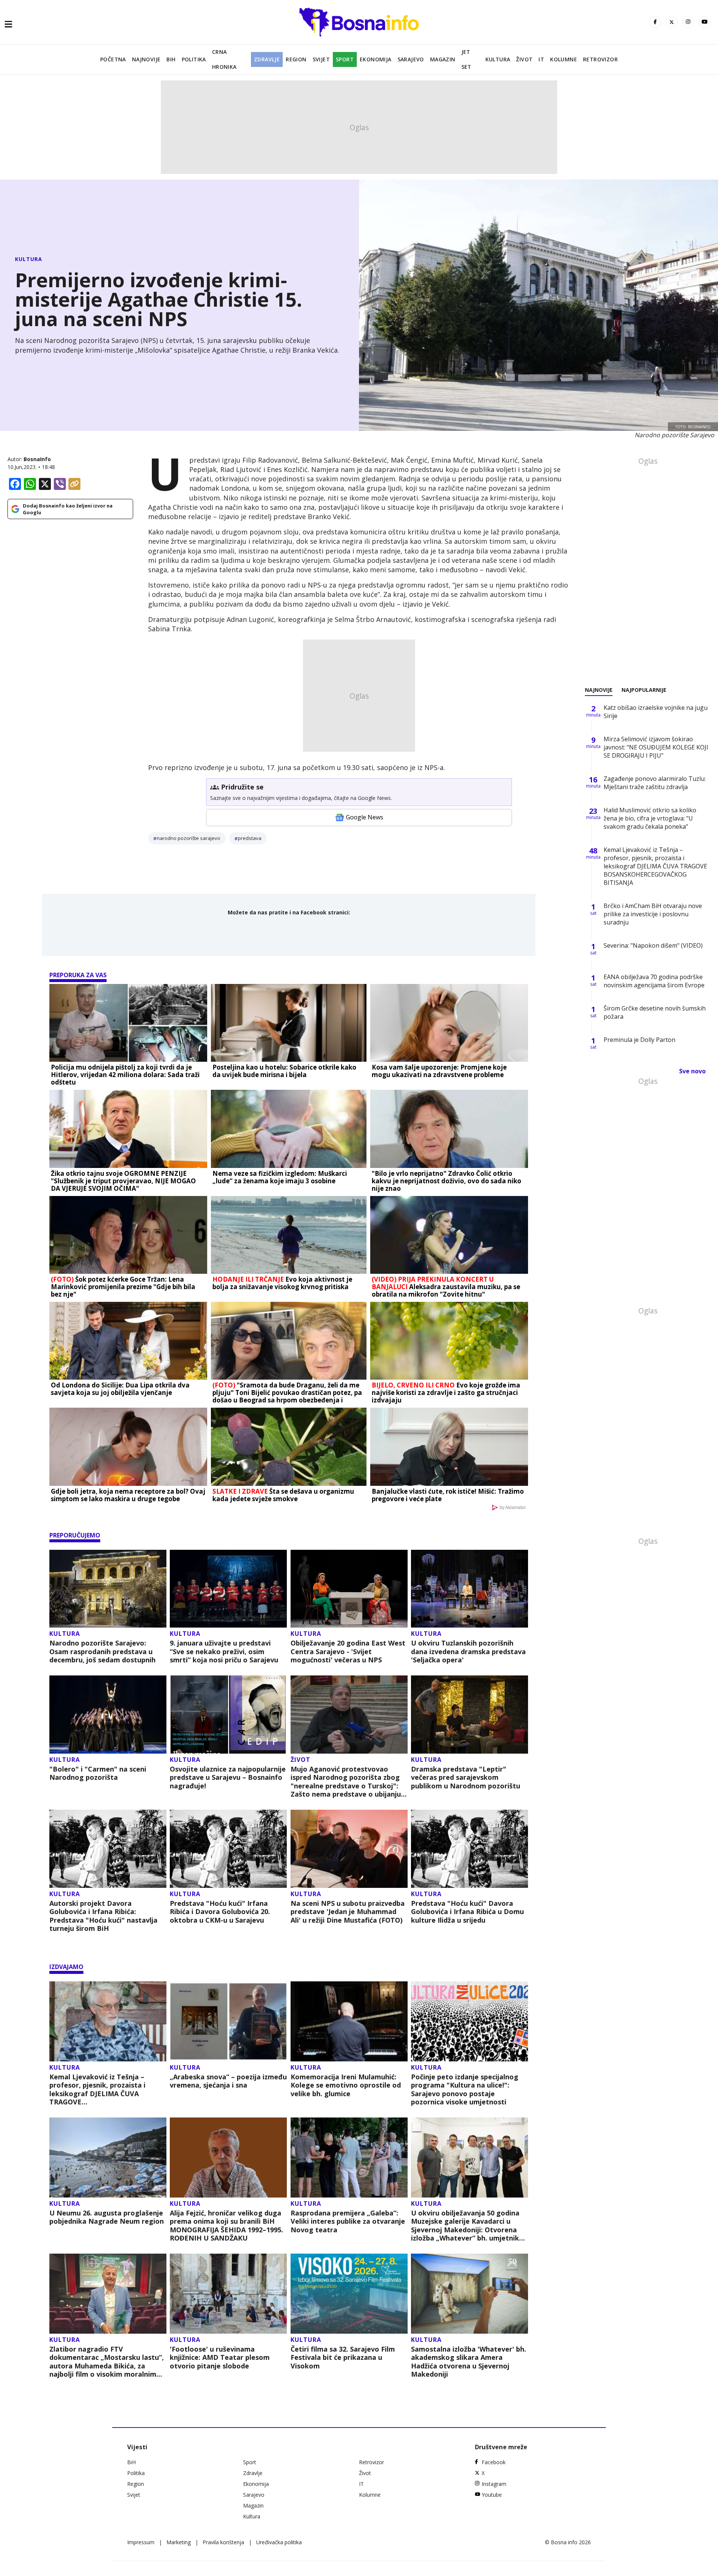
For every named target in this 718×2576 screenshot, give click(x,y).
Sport (345, 59)
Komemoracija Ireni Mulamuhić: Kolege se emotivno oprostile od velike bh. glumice (346, 2085)
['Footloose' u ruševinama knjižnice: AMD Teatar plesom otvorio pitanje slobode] (228, 2294)
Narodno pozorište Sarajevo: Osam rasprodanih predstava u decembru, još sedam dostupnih (102, 1652)
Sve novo (692, 1071)
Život (524, 59)
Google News (365, 817)
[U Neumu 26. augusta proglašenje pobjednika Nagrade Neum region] (108, 2158)
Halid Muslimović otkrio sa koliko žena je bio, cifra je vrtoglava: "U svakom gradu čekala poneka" (650, 818)
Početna (113, 59)
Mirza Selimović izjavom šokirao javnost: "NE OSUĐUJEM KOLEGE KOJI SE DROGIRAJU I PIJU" (656, 747)
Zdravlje (267, 59)
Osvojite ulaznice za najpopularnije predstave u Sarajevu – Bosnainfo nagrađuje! (228, 1778)
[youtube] (705, 22)
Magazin (443, 59)
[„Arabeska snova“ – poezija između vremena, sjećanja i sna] (228, 2021)
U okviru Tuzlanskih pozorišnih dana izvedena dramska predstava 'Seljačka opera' (468, 1652)
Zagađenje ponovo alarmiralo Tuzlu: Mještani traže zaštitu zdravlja (655, 783)
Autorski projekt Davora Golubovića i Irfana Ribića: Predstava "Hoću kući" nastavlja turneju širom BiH (103, 1916)
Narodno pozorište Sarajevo (188, 838)
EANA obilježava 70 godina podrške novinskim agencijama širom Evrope (654, 981)
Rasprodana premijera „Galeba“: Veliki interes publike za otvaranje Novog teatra (348, 2221)
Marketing (179, 2542)
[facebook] (655, 22)
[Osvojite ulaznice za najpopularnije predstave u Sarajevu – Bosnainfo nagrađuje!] (228, 1715)
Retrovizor (600, 59)
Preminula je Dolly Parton (639, 1040)
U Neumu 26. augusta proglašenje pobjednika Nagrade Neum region (107, 2217)
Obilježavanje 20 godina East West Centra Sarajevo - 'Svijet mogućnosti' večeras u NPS (348, 1652)
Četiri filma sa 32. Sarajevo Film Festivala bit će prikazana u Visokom (343, 2358)
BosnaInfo (37, 459)
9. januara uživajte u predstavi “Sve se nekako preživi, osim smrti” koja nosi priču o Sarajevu (224, 1652)
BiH (171, 59)
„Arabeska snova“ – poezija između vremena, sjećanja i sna (228, 2081)
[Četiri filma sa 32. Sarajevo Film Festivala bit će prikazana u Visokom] (349, 2294)
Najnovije (146, 59)
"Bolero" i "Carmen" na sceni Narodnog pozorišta (98, 1773)
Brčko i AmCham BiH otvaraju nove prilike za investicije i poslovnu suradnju (653, 914)
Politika (194, 59)
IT (541, 59)
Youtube (492, 2495)
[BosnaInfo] (359, 22)
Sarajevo (411, 59)
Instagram (494, 2484)
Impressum (141, 2542)
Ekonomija (376, 59)
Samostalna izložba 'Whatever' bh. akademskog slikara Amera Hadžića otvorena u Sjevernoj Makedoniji (469, 2362)
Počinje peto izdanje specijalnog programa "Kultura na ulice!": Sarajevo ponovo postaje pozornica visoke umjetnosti (465, 2089)
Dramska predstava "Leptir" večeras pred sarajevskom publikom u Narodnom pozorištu (466, 1778)
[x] (672, 22)
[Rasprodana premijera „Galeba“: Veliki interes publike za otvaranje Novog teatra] (349, 2158)
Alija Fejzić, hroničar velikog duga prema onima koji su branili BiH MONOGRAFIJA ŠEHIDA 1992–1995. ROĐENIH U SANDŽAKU (226, 2226)
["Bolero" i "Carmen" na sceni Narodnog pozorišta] (108, 1715)
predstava (250, 838)
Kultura (498, 59)
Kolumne (564, 59)
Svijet (321, 59)
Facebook (494, 2462)
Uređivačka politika (279, 2542)
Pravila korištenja (223, 2542)
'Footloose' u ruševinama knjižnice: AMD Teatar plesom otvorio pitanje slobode (220, 2358)
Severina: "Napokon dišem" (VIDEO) (653, 945)
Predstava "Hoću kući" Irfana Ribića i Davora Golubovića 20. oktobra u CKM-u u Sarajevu (220, 1912)
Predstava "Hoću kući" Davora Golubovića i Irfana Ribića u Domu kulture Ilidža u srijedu (467, 1912)
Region (296, 59)
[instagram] (688, 22)
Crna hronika (224, 59)
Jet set (467, 59)
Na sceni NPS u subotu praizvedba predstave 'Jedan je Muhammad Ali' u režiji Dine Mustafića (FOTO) (348, 1912)
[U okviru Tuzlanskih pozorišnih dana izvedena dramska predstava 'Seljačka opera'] (470, 1589)
